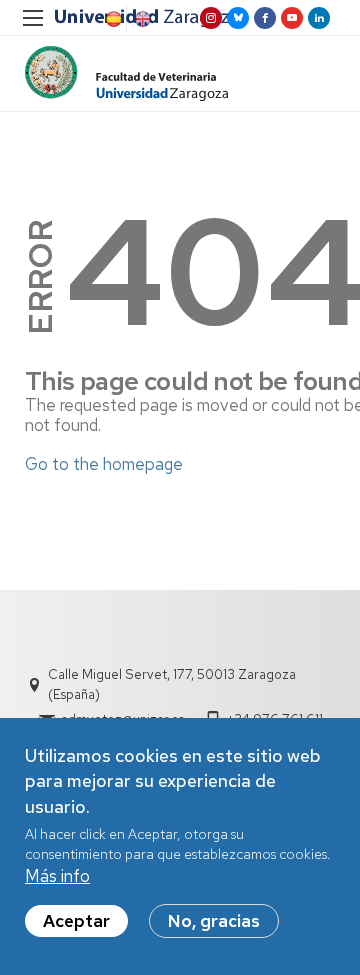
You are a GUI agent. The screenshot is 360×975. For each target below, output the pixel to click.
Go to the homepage (104, 464)
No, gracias (214, 921)
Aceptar (76, 921)
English (141, 19)
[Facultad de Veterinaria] (126, 73)
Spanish (112, 19)
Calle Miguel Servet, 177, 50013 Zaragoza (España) (172, 684)
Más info (57, 876)
